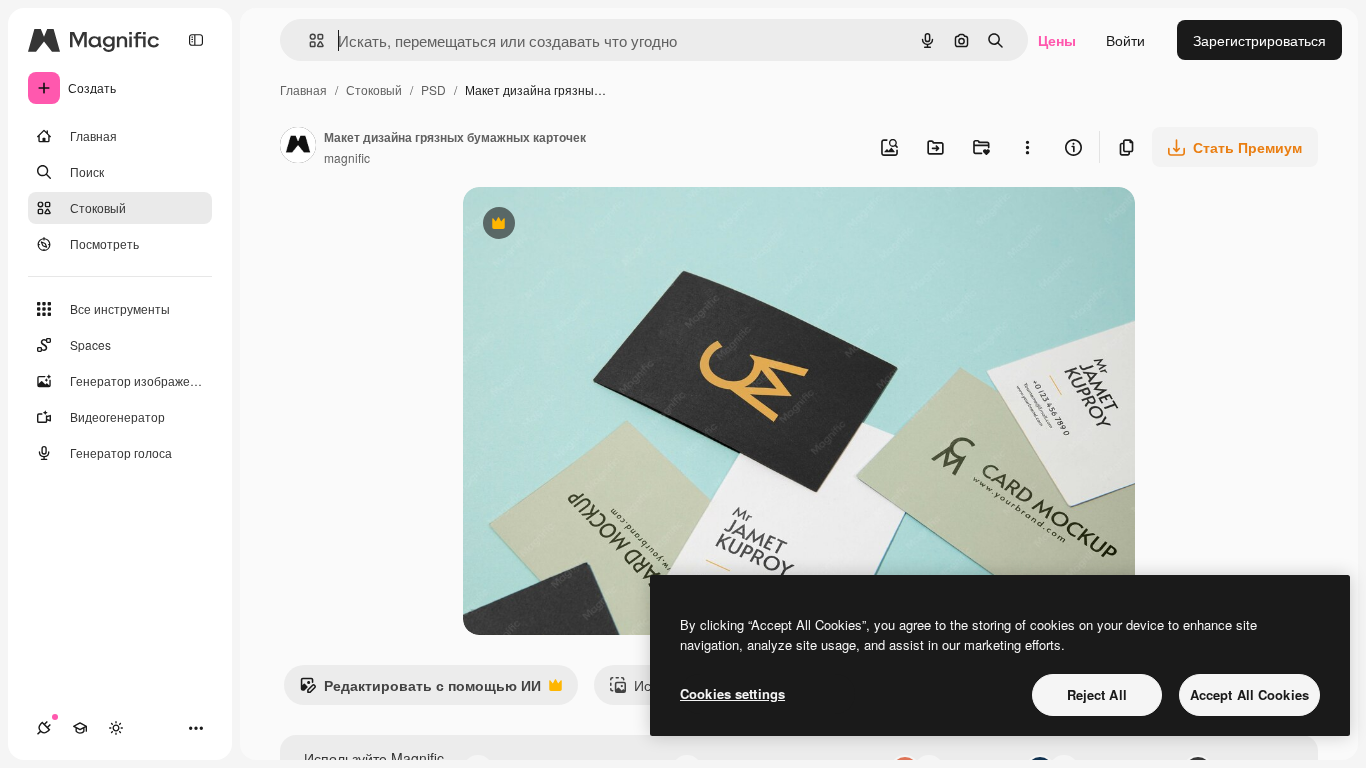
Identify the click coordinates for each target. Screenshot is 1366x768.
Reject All (1097, 694)
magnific (347, 157)
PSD (433, 89)
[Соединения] (44, 728)
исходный (597, 225)
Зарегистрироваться (1259, 40)
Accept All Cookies (1249, 694)
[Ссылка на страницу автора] (298, 147)
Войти (1125, 40)
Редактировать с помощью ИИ (420, 690)
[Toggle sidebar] (196, 40)
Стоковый (374, 89)
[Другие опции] (1027, 147)
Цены (1057, 40)
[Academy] (80, 728)
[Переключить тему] (116, 728)
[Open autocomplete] (308, 40)
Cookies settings (732, 693)
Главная (303, 89)
